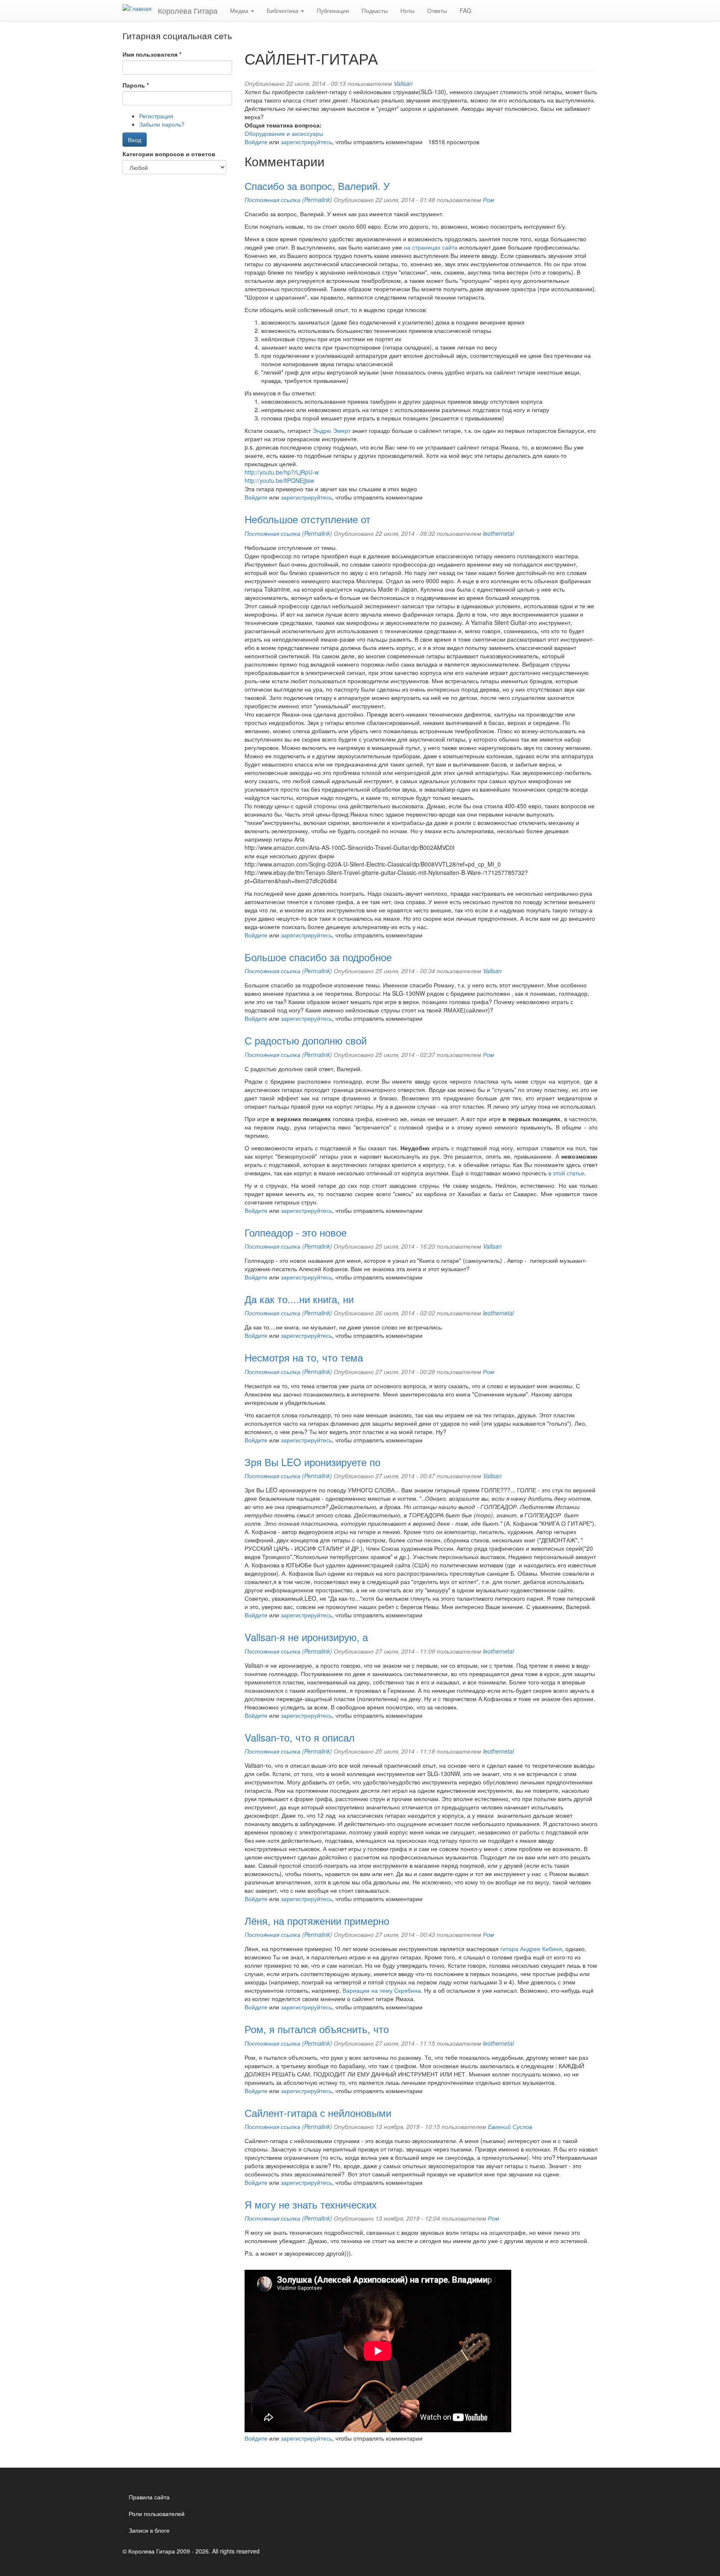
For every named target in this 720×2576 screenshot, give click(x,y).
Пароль (136, 85)
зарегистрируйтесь (306, 142)
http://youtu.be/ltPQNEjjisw (279, 480)
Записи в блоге (149, 2530)
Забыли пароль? (162, 124)
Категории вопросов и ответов (169, 154)
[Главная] (140, 8)
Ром (489, 200)
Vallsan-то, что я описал (300, 1737)
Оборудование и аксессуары (284, 133)
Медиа (240, 10)
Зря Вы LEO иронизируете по (312, 1462)
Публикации (333, 10)
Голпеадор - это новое (296, 1232)
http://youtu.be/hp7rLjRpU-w (282, 472)
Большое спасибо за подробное (318, 957)
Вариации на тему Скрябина (382, 1990)
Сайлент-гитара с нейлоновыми (318, 2113)
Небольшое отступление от (307, 519)
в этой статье (566, 1173)
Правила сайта (149, 2497)
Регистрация (156, 116)
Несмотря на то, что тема (304, 1357)
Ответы (437, 10)
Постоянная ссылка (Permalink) (288, 200)
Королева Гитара (188, 10)
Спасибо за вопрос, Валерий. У (317, 186)
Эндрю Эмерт (331, 430)
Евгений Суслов (510, 2126)
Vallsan (403, 83)
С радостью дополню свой (306, 1040)
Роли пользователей (157, 2514)
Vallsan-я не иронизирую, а (306, 1637)
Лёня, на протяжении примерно (317, 1920)
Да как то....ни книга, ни (299, 1299)
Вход (135, 140)
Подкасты (375, 10)
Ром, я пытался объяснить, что (317, 2029)
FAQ (465, 10)
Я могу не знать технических (311, 2204)
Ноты (407, 10)
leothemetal (498, 533)
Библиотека (283, 10)
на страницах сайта (431, 247)
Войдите (256, 142)
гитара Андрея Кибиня (531, 1949)
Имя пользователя (152, 54)
